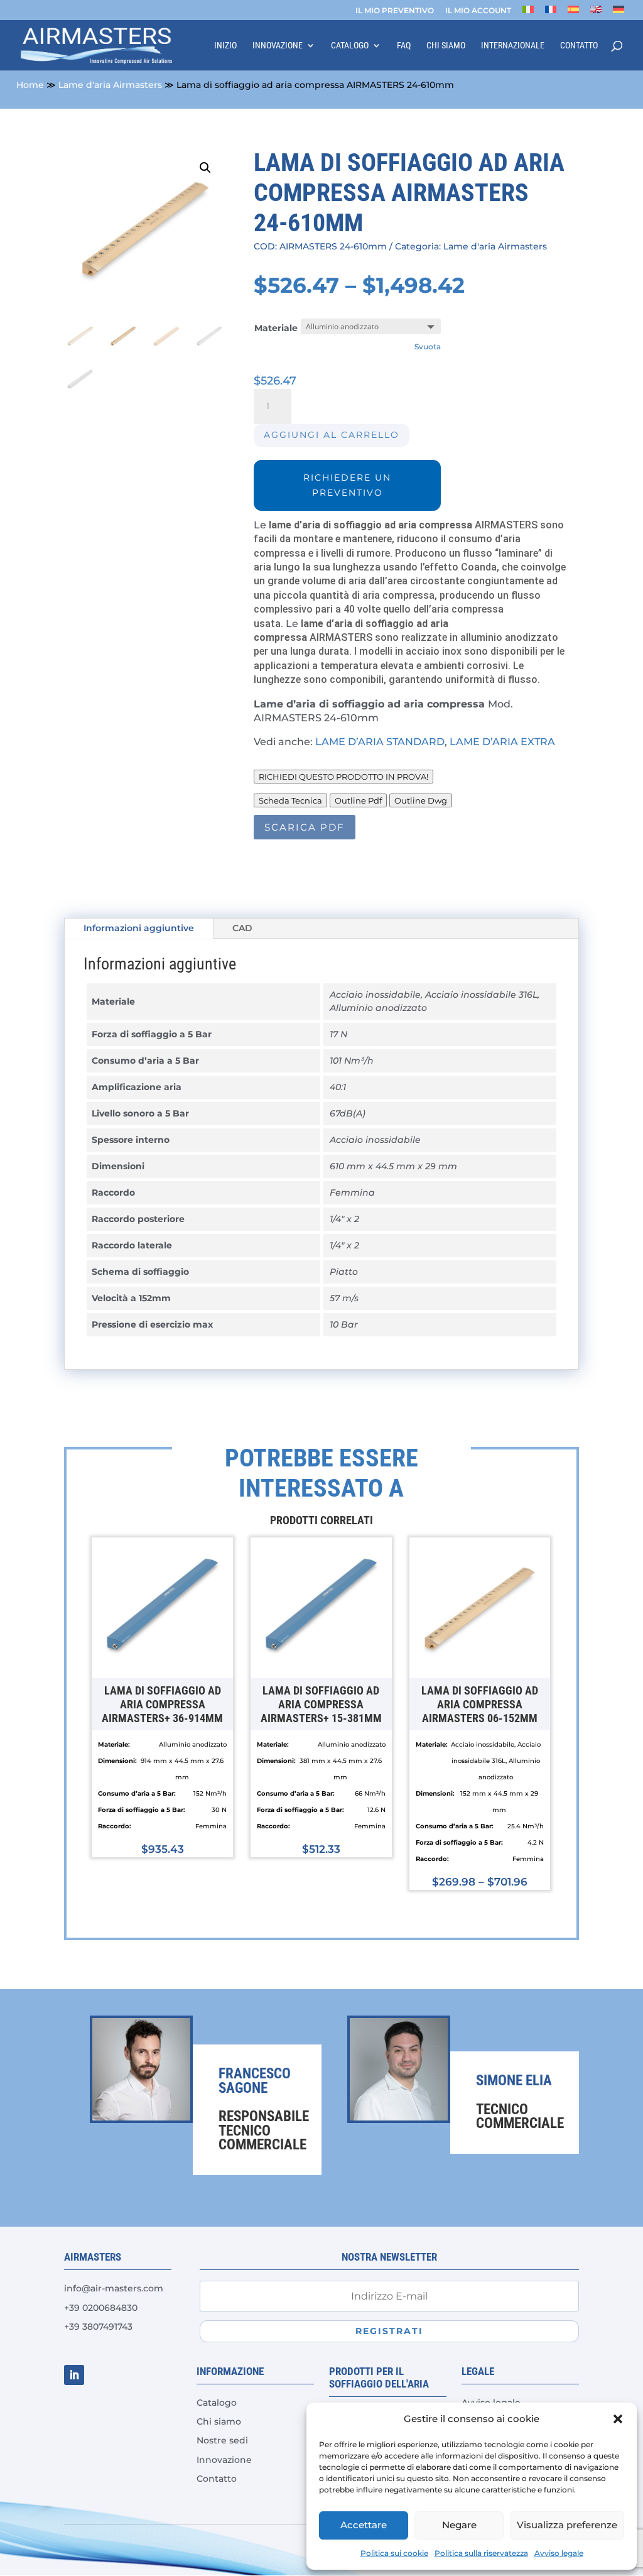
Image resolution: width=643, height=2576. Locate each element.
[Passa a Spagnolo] (573, 13)
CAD (242, 928)
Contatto (579, 46)
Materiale (276, 328)
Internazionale (513, 46)
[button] (618, 2419)
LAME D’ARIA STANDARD (380, 742)
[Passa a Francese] (551, 13)
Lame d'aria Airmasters (110, 85)
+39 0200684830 (101, 2308)
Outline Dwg (421, 800)
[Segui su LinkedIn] (74, 2375)
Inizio (225, 46)
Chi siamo (446, 46)
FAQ (404, 46)
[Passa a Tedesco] (619, 13)
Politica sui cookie (394, 2553)
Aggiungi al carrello (332, 435)
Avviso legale (559, 2553)
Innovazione (278, 46)
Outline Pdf (358, 800)
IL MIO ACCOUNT (478, 11)
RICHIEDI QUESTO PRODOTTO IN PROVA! (343, 777)
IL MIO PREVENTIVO (395, 11)
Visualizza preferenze (567, 2525)
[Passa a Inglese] (596, 13)
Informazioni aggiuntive (139, 928)
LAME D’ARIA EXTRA (502, 742)
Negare (459, 2525)
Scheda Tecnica (290, 800)
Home (30, 85)
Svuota (428, 347)
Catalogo (350, 46)
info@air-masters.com (114, 2288)
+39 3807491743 (98, 2327)
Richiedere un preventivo (347, 485)
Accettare (364, 2525)
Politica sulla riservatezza (481, 2553)
